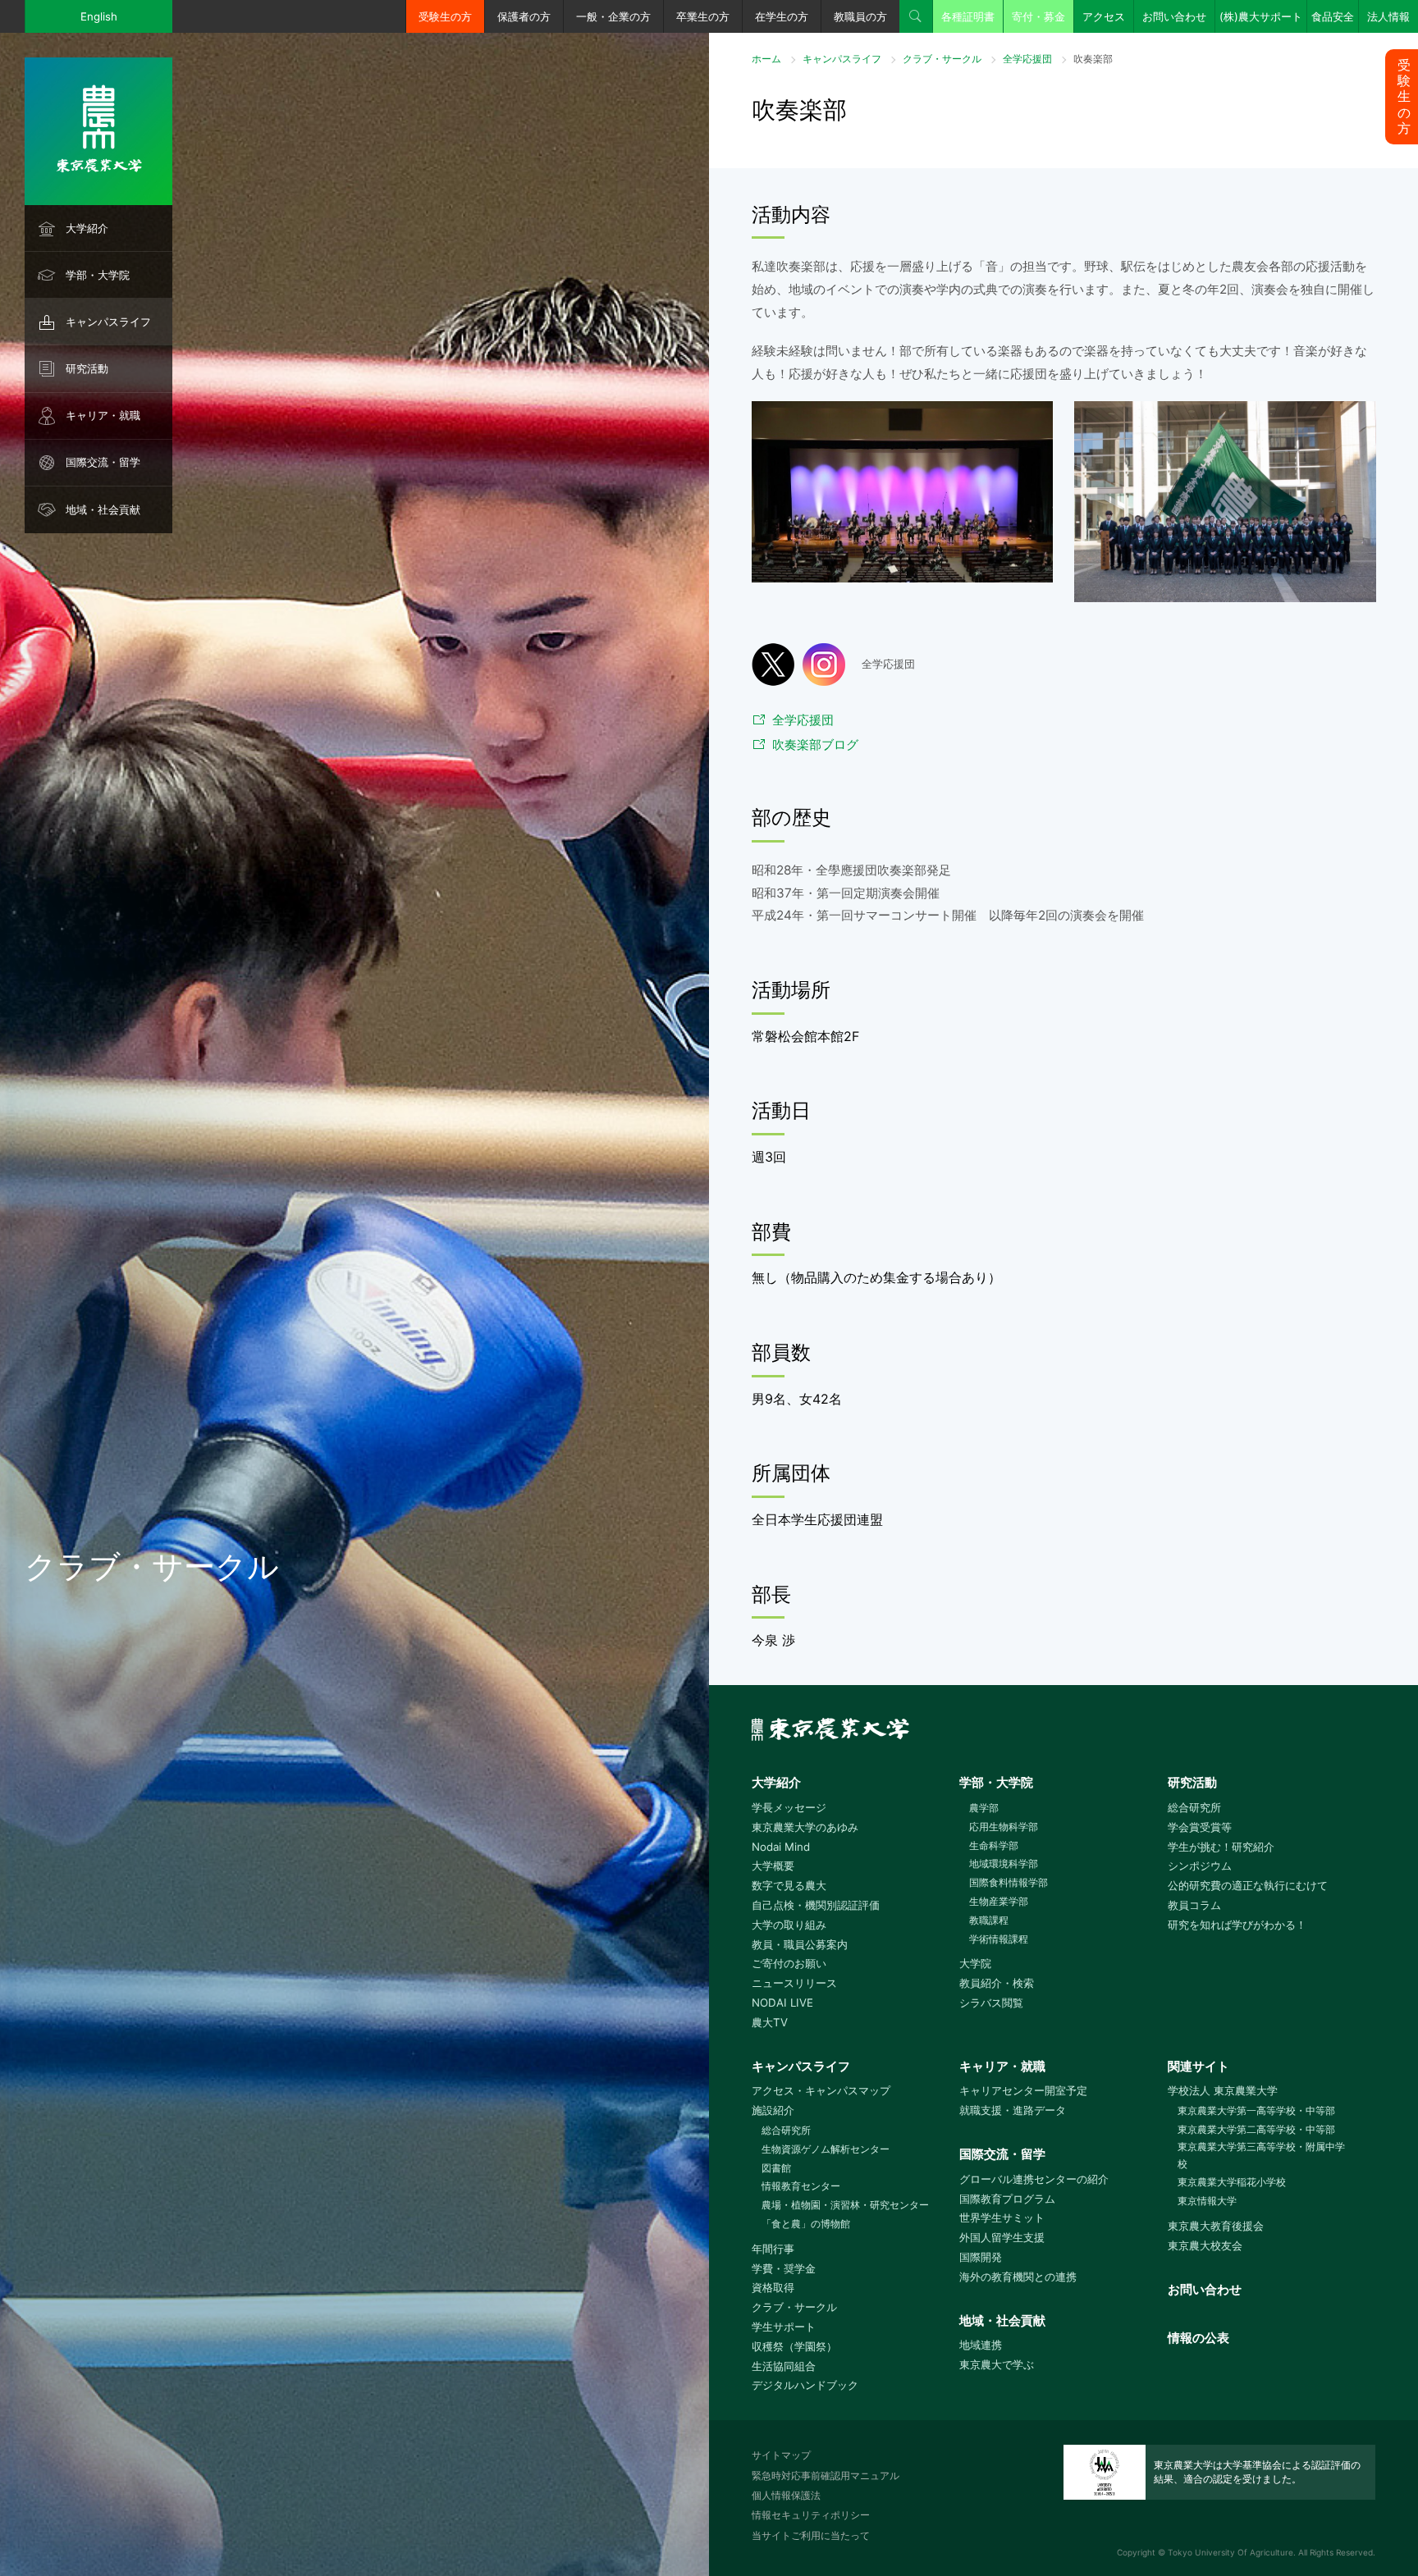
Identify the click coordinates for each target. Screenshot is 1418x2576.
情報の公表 (1198, 2338)
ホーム (766, 59)
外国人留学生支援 (1002, 2237)
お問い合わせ (1174, 16)
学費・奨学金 (784, 2268)
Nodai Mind (781, 1847)
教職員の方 (860, 16)
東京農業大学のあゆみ (805, 1827)
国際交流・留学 (103, 462)
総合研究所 (1194, 1807)
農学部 (984, 1808)
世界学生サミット (1002, 2217)
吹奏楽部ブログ (815, 744)
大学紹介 (87, 228)
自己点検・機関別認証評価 (816, 1905)
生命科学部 (994, 1845)
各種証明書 (968, 16)
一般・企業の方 (613, 16)
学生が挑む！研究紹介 (1221, 1847)
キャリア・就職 (103, 415)
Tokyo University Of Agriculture (1230, 2552)
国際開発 (981, 2257)
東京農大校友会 (1205, 2245)
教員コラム (1194, 1905)
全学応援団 (1027, 59)
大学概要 (773, 1866)
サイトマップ (781, 2455)
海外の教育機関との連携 (1018, 2277)
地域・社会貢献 (103, 509)
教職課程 (989, 1920)
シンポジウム (1200, 1866)
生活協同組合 (784, 2366)
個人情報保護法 (786, 2495)
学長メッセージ (789, 1807)
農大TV (770, 2022)
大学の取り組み (789, 1925)
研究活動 (87, 368)
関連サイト (1198, 2066)
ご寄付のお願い (789, 1963)
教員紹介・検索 (997, 1983)
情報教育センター (801, 2186)
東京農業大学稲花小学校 (1232, 2182)
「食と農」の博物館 (806, 2224)
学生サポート (784, 2327)
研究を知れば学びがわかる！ (1237, 1925)
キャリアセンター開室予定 (1023, 2090)
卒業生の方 (703, 16)
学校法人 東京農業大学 (1223, 2090)
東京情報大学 (1207, 2201)
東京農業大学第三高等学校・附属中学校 (1261, 2155)
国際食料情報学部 (1009, 1882)
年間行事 (773, 2249)
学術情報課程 (999, 1939)
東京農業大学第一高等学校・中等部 (1256, 2110)
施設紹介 (773, 2110)
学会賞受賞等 (1200, 1827)
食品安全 (1333, 16)
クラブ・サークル (942, 59)
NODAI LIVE (782, 2003)
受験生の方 (445, 16)
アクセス (1104, 16)
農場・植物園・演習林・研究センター (845, 2205)
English (99, 16)
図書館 (776, 2168)
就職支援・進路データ (1013, 2110)
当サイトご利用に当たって (811, 2535)
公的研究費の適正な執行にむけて (1248, 1885)
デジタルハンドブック (805, 2385)
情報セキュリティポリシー (811, 2515)
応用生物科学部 (1004, 1827)
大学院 (975, 1963)
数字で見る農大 (789, 1885)
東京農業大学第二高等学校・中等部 (1256, 2129)
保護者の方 (524, 16)
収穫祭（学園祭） (794, 2346)
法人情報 (1388, 16)
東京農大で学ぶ (997, 2364)
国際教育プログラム (1007, 2199)
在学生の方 (782, 16)
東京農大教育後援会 (1216, 2226)
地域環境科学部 (1004, 1863)
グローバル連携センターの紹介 (1034, 2179)
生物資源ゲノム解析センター (826, 2149)
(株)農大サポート (1261, 16)
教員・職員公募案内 (800, 1944)
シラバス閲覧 (991, 2003)
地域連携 (981, 2345)
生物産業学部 (999, 1901)
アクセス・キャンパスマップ (821, 2090)
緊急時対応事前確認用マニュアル (826, 2476)
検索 (916, 16)
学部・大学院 (98, 275)
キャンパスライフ (108, 322)
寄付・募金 (1038, 16)
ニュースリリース (794, 1983)
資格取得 (773, 2287)
